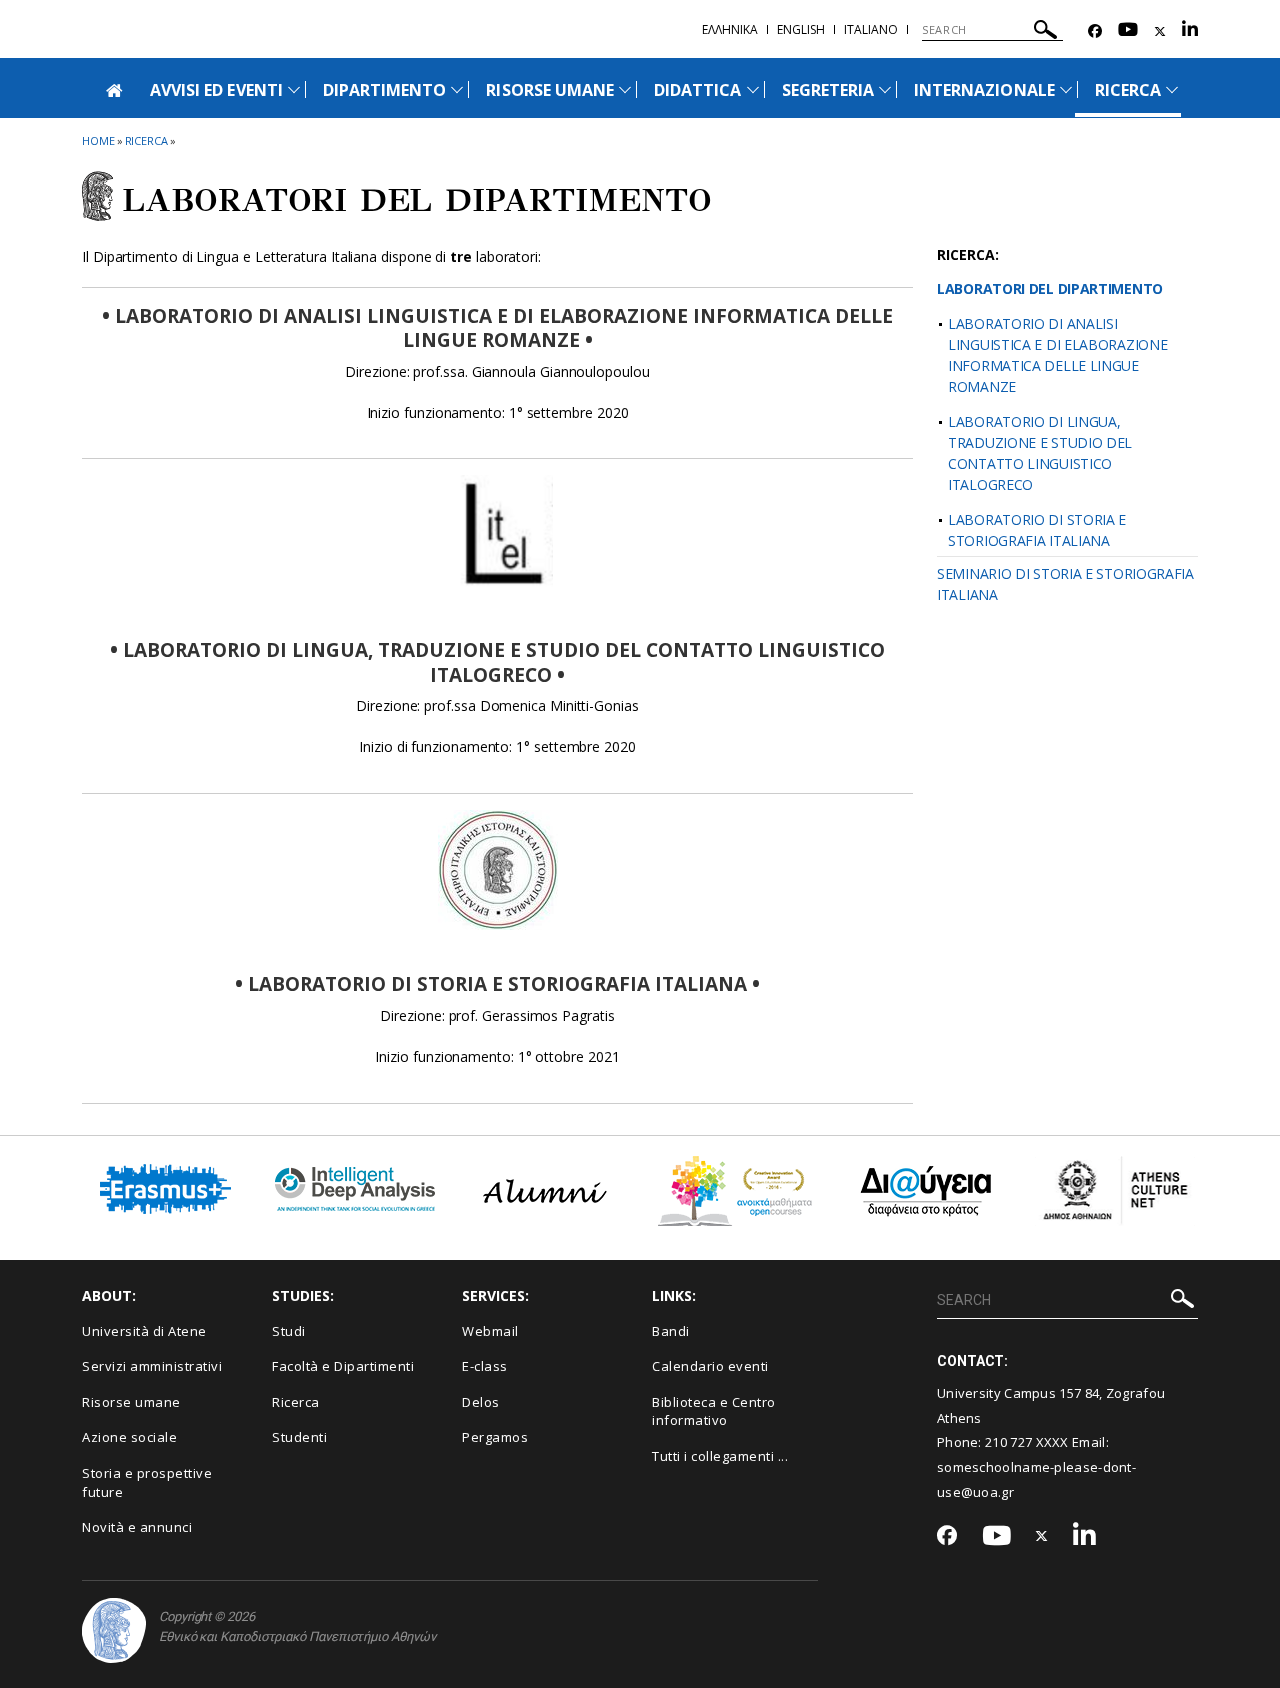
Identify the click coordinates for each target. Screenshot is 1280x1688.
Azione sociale (129, 1437)
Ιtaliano (871, 29)
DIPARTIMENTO (385, 90)
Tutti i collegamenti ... (720, 1456)
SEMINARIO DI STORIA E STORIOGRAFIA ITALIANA (1065, 584)
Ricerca (296, 1402)
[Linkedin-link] (1190, 31)
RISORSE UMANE (550, 90)
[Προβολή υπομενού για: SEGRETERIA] (885, 89)
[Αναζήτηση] (1045, 32)
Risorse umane (131, 1402)
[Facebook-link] (1095, 31)
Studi (289, 1331)
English (801, 29)
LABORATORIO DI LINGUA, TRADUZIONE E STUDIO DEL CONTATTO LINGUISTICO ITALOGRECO (1040, 453)
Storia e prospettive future (147, 1482)
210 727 (1010, 1442)
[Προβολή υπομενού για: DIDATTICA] (753, 89)
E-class (485, 1366)
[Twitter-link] (1160, 31)
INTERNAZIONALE (984, 90)
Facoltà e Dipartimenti (343, 1366)
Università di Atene (144, 1331)
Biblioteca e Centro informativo (714, 1411)
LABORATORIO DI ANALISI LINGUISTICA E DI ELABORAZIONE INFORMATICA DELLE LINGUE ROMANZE (1057, 355)
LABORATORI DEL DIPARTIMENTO (1050, 288)
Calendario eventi (710, 1366)
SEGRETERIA (828, 90)
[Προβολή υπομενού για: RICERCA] (1172, 89)
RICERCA (1128, 90)
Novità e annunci (137, 1527)
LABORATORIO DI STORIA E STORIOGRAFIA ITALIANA (1037, 530)
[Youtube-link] (1128, 31)
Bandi (671, 1331)
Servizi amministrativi (152, 1366)
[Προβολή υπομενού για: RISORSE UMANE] (625, 89)
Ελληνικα (730, 29)
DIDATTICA (697, 90)
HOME (98, 140)
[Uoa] (114, 1630)
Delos (481, 1402)
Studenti (299, 1437)
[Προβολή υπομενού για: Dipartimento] (457, 89)
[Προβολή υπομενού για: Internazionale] (1066, 89)
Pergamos (495, 1437)
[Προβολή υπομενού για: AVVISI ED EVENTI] (294, 89)
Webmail (490, 1331)
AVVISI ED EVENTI (216, 90)
